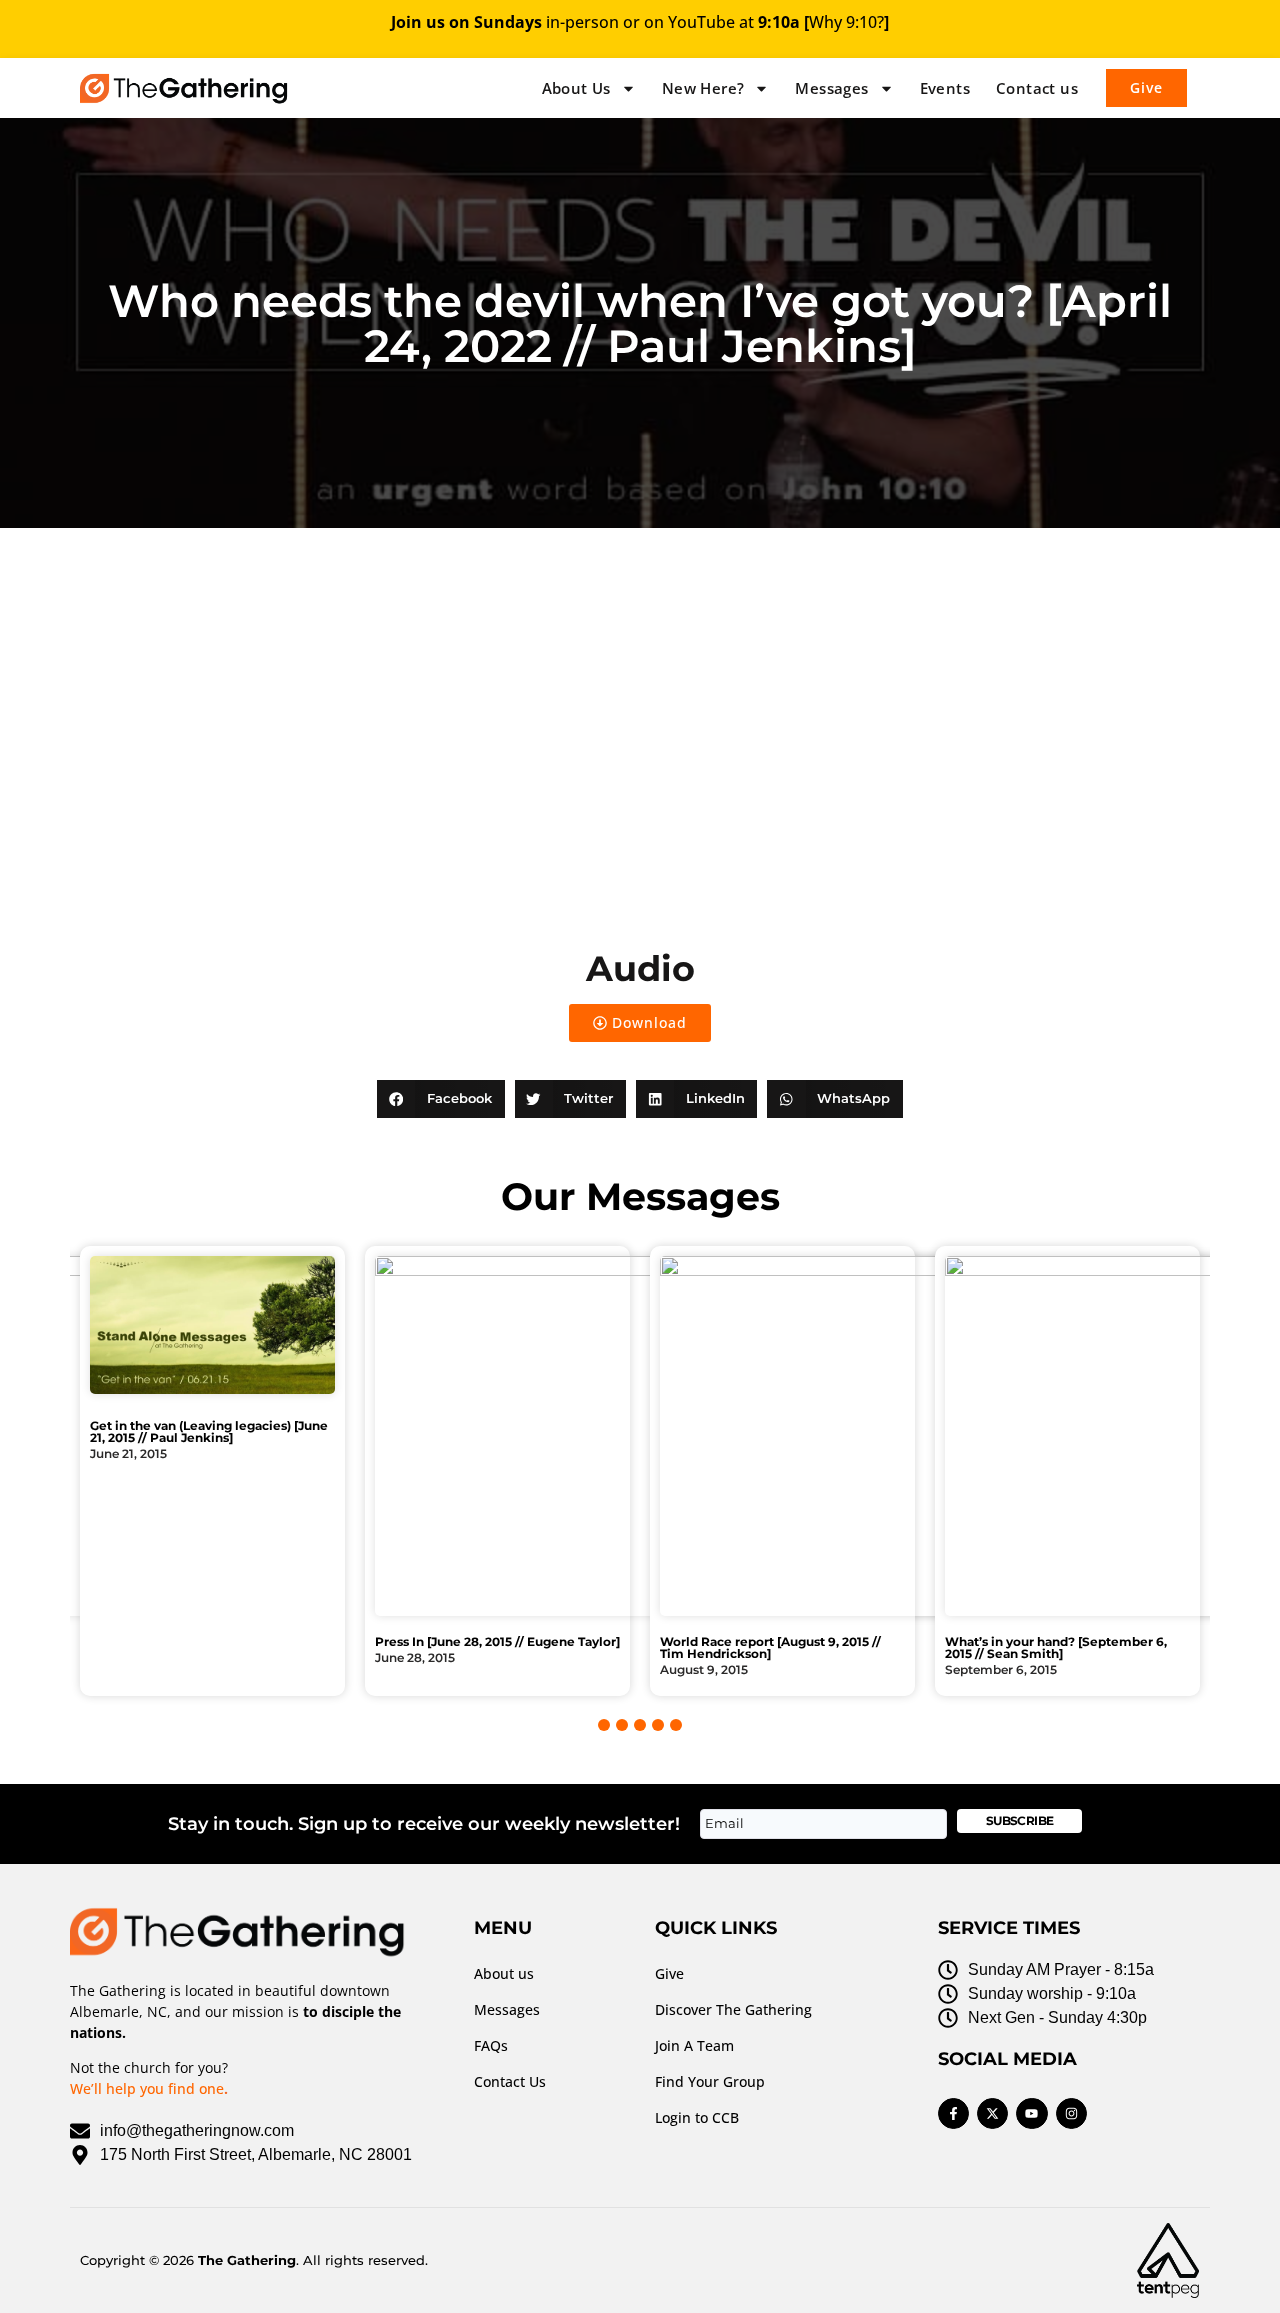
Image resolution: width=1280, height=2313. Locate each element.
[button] (440, 1099)
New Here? (703, 88)
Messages (831, 88)
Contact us (1037, 88)
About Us (576, 88)
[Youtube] (1031, 2113)
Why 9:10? (846, 22)
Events (945, 88)
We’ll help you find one (147, 2088)
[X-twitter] (992, 2113)
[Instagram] (1071, 2113)
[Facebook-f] (953, 2113)
